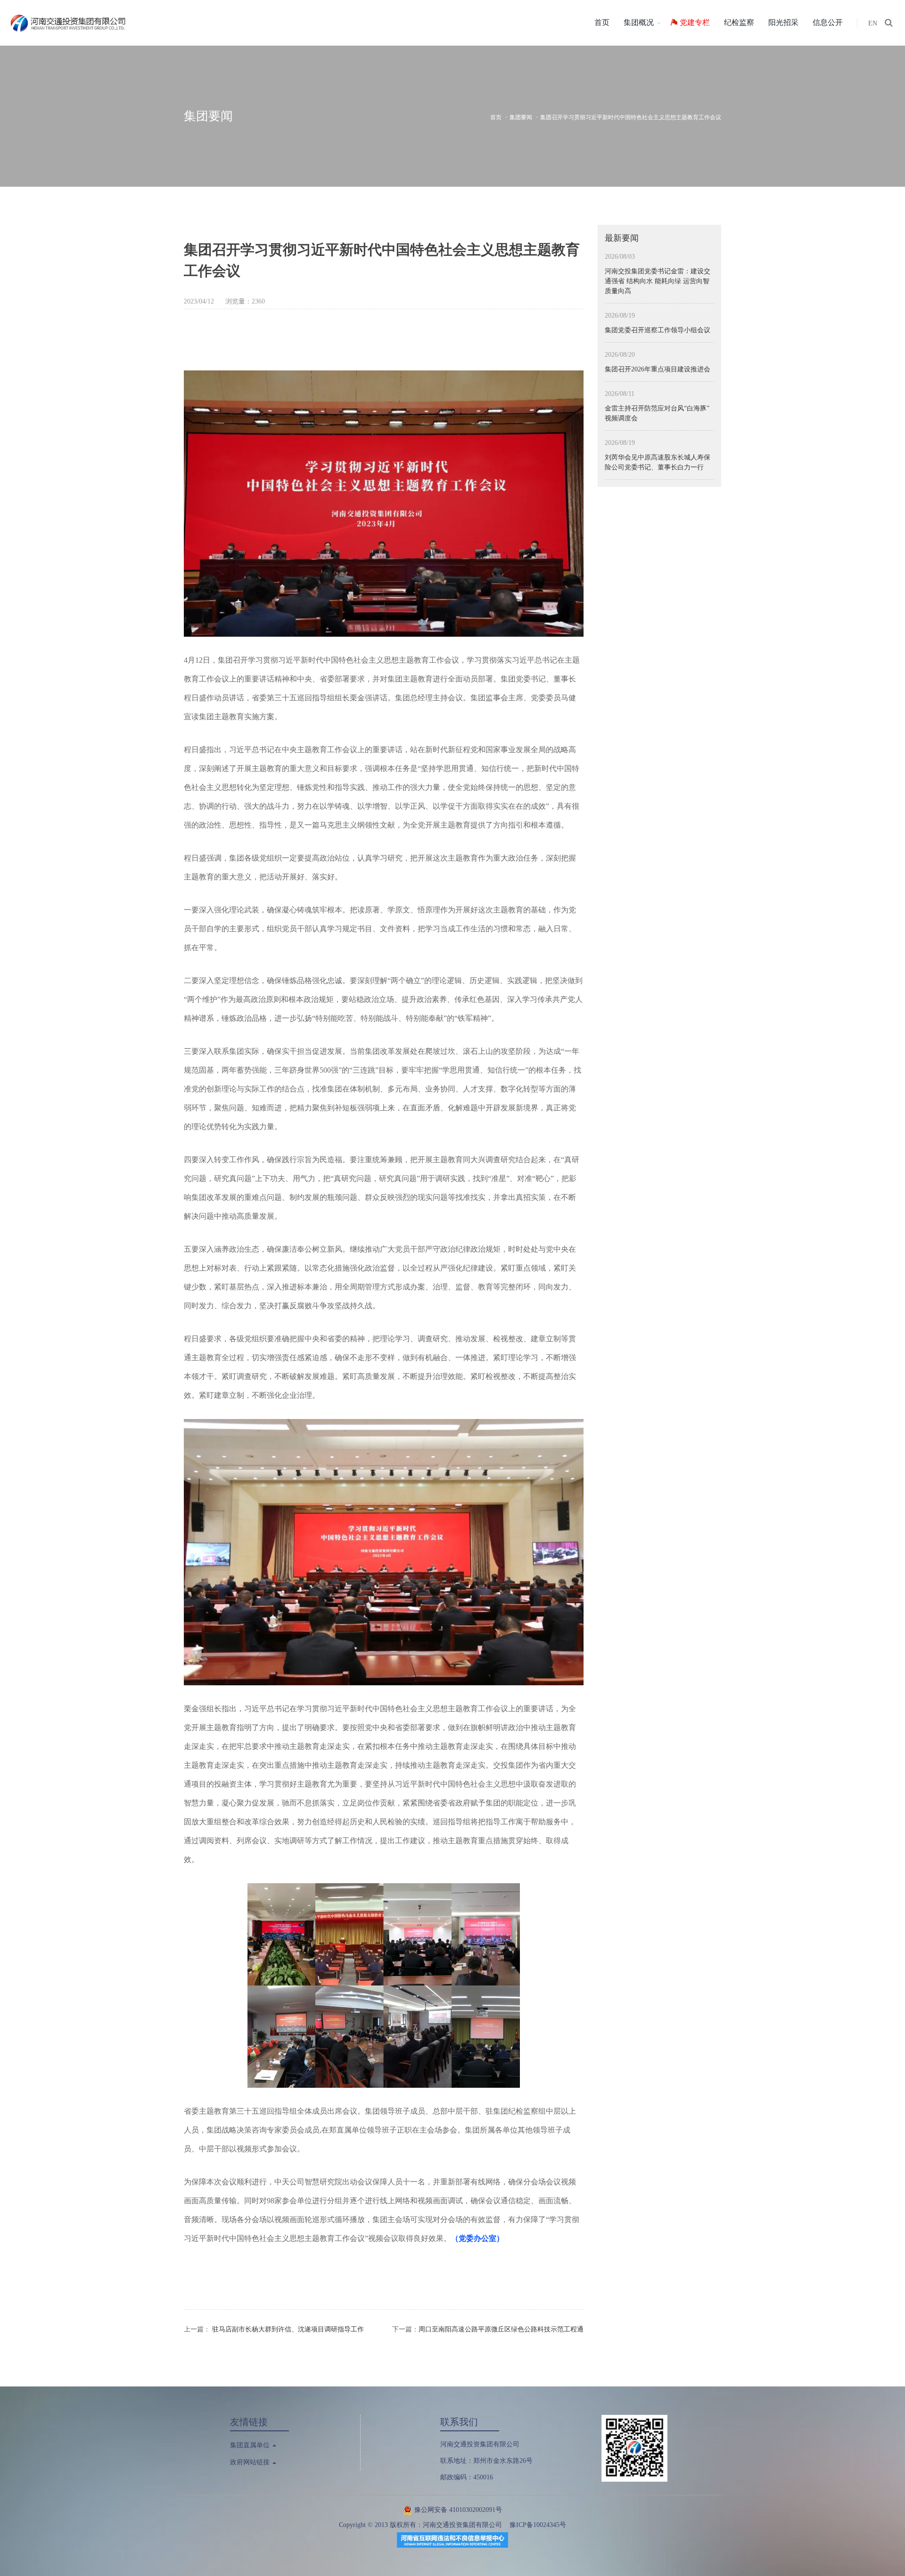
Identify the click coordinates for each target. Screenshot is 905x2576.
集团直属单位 (251, 2445)
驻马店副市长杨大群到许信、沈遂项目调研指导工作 (288, 2329)
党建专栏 (695, 22)
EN (873, 23)
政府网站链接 (251, 2462)
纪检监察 (739, 22)
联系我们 (459, 2422)
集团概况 (639, 22)
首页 (602, 22)
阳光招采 (783, 22)
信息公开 (828, 22)
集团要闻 (521, 117)
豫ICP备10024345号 (538, 2525)
